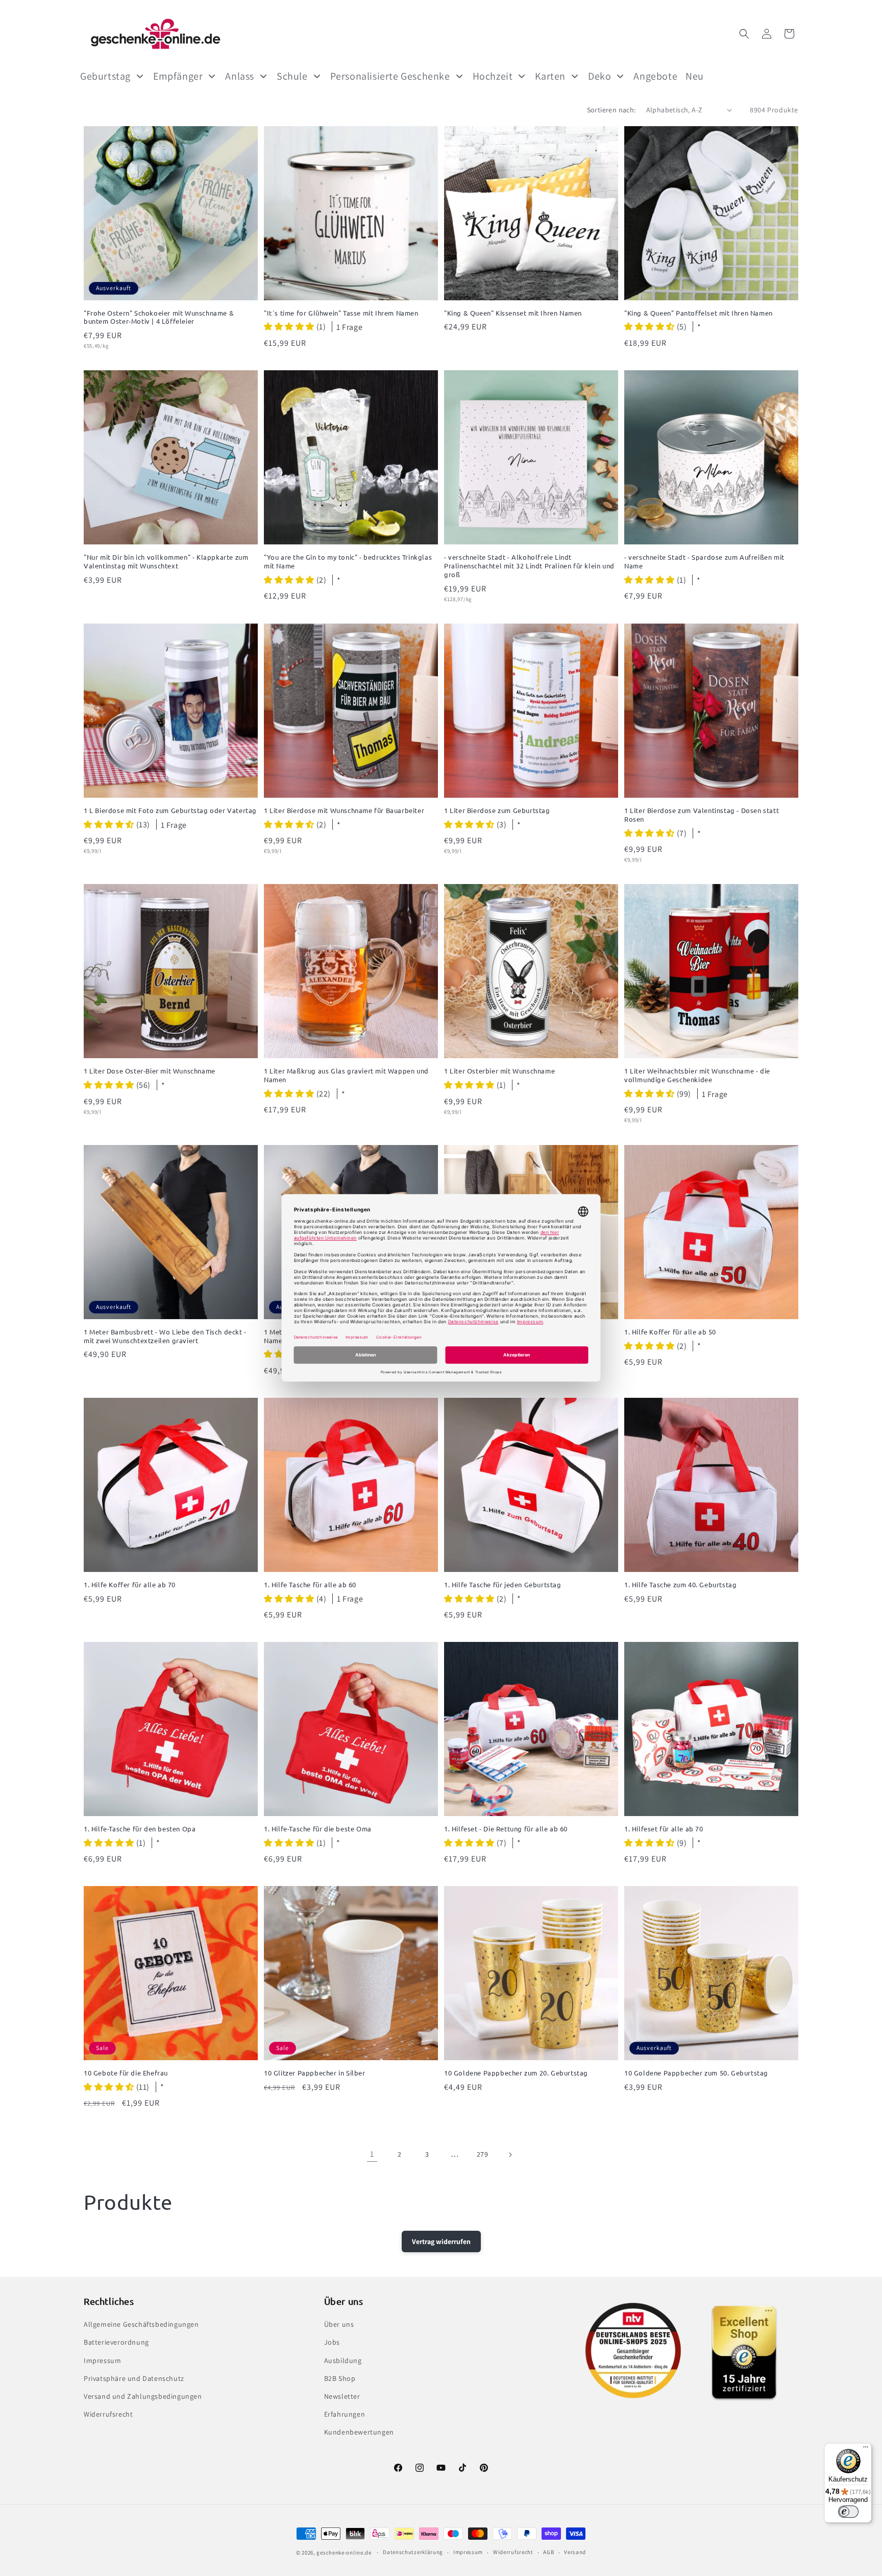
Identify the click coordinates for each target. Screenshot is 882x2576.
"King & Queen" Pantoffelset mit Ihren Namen (699, 313)
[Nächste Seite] (510, 2155)
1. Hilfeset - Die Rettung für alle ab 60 (506, 1829)
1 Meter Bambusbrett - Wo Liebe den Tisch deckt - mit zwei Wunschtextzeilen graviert (165, 1336)
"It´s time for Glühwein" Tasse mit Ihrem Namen (341, 313)
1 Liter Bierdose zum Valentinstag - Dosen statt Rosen (702, 815)
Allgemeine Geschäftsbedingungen (141, 2324)
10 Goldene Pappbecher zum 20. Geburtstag (516, 2073)
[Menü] (866, 2449)
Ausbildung (343, 2360)
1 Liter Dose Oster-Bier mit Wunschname (150, 1071)
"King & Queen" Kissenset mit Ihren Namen (513, 313)
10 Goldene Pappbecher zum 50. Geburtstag (696, 2073)
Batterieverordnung (116, 2342)
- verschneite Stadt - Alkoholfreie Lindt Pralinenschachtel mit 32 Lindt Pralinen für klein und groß (529, 566)
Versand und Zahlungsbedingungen (143, 2396)
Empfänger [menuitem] (178, 76)
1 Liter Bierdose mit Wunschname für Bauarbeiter (344, 810)
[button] (744, 34)
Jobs (332, 2342)
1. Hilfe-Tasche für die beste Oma (318, 1829)
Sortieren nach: (611, 110)
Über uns (339, 2324)
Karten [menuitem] (550, 76)
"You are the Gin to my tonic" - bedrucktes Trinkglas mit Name (348, 562)
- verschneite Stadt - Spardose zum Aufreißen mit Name (704, 562)
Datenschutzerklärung (413, 2552)
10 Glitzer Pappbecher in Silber (315, 2073)
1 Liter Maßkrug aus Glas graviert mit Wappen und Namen (346, 1075)
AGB (548, 2552)
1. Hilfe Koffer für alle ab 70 (130, 1585)
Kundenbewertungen (359, 2432)
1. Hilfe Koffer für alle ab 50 (670, 1332)
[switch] (848, 2512)
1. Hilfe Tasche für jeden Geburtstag (503, 1585)
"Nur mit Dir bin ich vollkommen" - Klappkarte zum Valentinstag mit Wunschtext (166, 562)
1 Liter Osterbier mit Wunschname (499, 1071)
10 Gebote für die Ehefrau (126, 2073)
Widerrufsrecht (108, 2414)
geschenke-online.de (344, 2553)
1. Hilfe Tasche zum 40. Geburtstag (680, 1585)
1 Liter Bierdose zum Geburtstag (497, 810)
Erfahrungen (345, 2414)
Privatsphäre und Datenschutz (134, 2378)
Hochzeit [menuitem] (493, 76)
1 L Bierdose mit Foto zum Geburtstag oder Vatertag (170, 810)
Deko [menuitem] (599, 76)
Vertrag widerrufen (441, 2241)
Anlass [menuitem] (240, 76)
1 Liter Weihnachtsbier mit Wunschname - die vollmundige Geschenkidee (697, 1075)
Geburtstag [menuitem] (105, 76)
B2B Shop (340, 2378)
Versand (575, 2552)
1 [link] (372, 2154)
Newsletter (342, 2396)
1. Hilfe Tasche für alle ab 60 (310, 1585)
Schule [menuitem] (292, 76)
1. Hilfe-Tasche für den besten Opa (140, 1829)
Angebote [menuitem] (655, 76)
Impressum (102, 2360)
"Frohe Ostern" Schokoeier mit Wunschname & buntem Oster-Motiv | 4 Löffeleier (159, 317)
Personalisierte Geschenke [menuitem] (390, 76)
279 (483, 2154)
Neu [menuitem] (695, 76)
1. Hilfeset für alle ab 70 (664, 1829)
